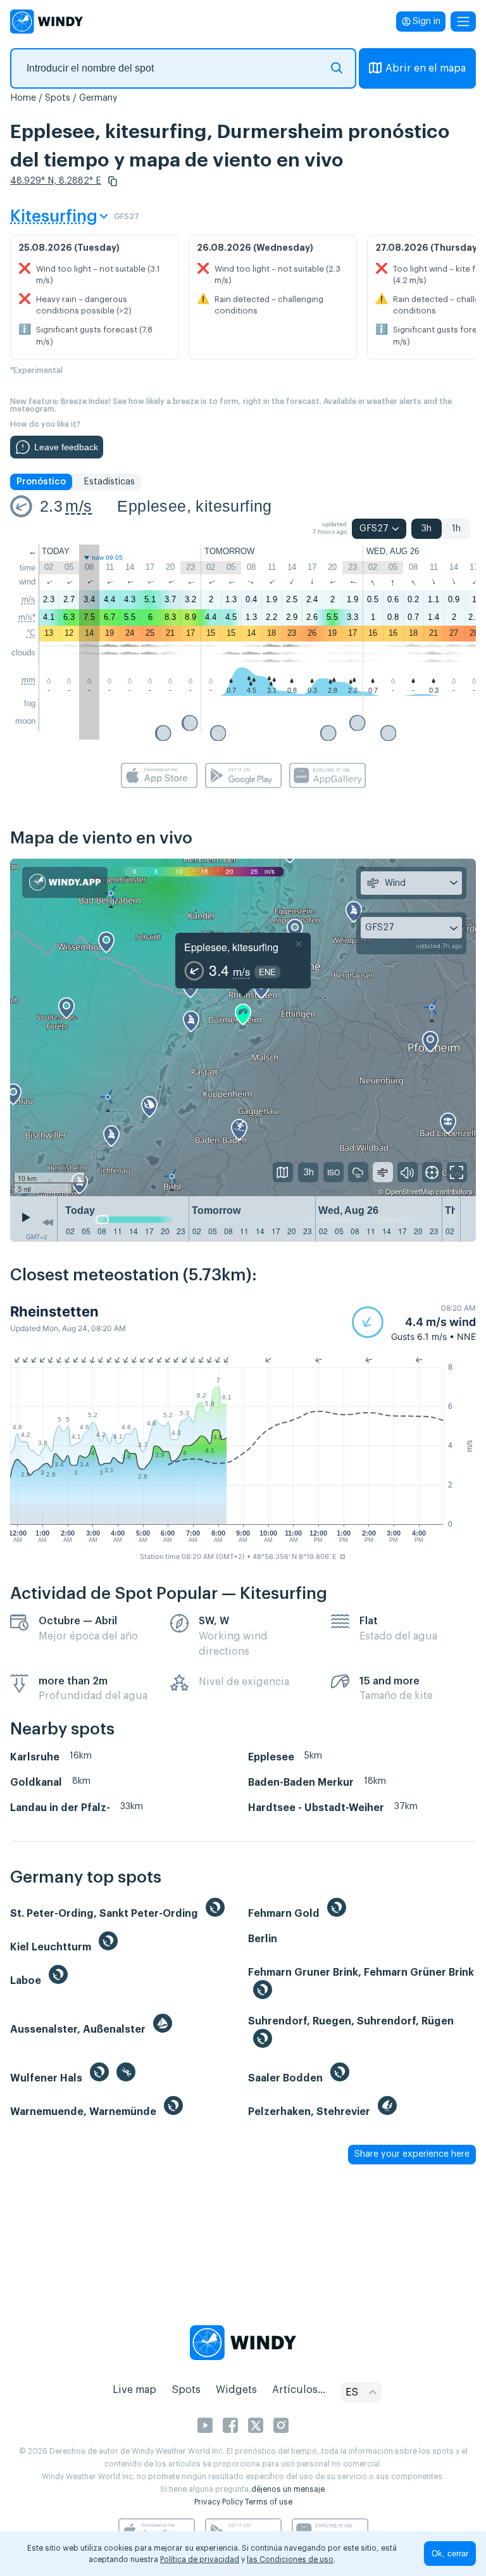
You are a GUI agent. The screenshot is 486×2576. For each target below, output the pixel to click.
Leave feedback (66, 447)
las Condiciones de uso (290, 2560)
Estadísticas (109, 482)
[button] (113, 181)
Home (23, 98)
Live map (134, 2390)
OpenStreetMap (410, 1191)
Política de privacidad (200, 2560)
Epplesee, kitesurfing (194, 506)
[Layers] (283, 1172)
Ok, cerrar (450, 2554)
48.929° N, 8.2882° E (56, 181)
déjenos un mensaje (288, 2489)
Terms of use (269, 2502)
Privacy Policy (219, 2502)
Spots (58, 98)
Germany (98, 98)
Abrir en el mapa (426, 68)
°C (31, 633)
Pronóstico (41, 482)
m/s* (27, 617)
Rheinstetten (54, 1311)
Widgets (236, 2390)
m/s (78, 506)
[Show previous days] (47, 1222)
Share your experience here (412, 2154)
